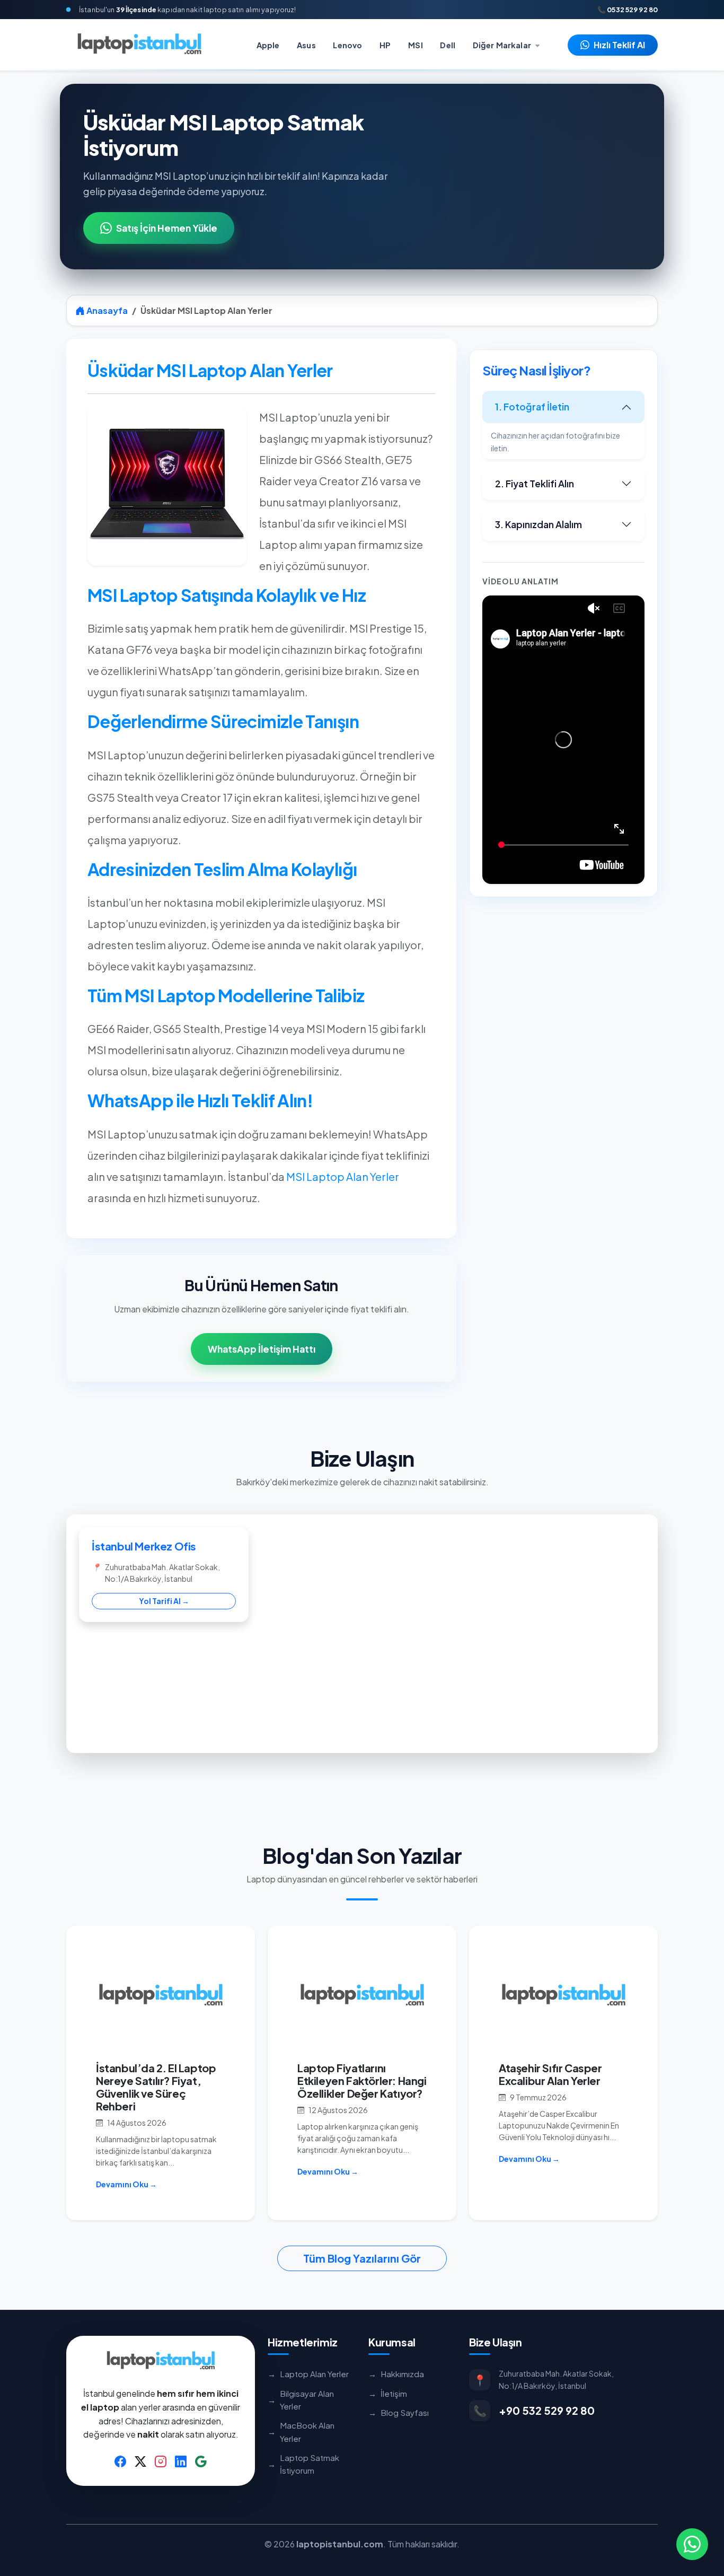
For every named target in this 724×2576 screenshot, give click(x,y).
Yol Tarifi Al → (164, 1601)
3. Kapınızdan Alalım (538, 524)
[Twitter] (140, 2461)
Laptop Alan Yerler (308, 2374)
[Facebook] (120, 2461)
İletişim (388, 2393)
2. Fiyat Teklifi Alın (535, 484)
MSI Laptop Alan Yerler (343, 1176)
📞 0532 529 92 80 (628, 10)
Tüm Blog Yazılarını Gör (362, 2258)
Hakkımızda (396, 2374)
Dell (448, 45)
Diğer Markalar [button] (503, 45)
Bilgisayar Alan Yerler (301, 2400)
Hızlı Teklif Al (619, 45)
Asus (306, 45)
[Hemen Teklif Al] (692, 2544)
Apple (268, 45)
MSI (415, 45)
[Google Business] (201, 2461)
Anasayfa (106, 310)
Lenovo (347, 45)
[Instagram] (161, 2461)
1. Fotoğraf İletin (532, 407)
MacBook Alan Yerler (301, 2432)
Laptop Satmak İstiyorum (303, 2464)
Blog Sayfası (399, 2412)
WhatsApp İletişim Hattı (262, 1349)
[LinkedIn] (181, 2461)
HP (385, 45)
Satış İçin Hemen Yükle (167, 228)
